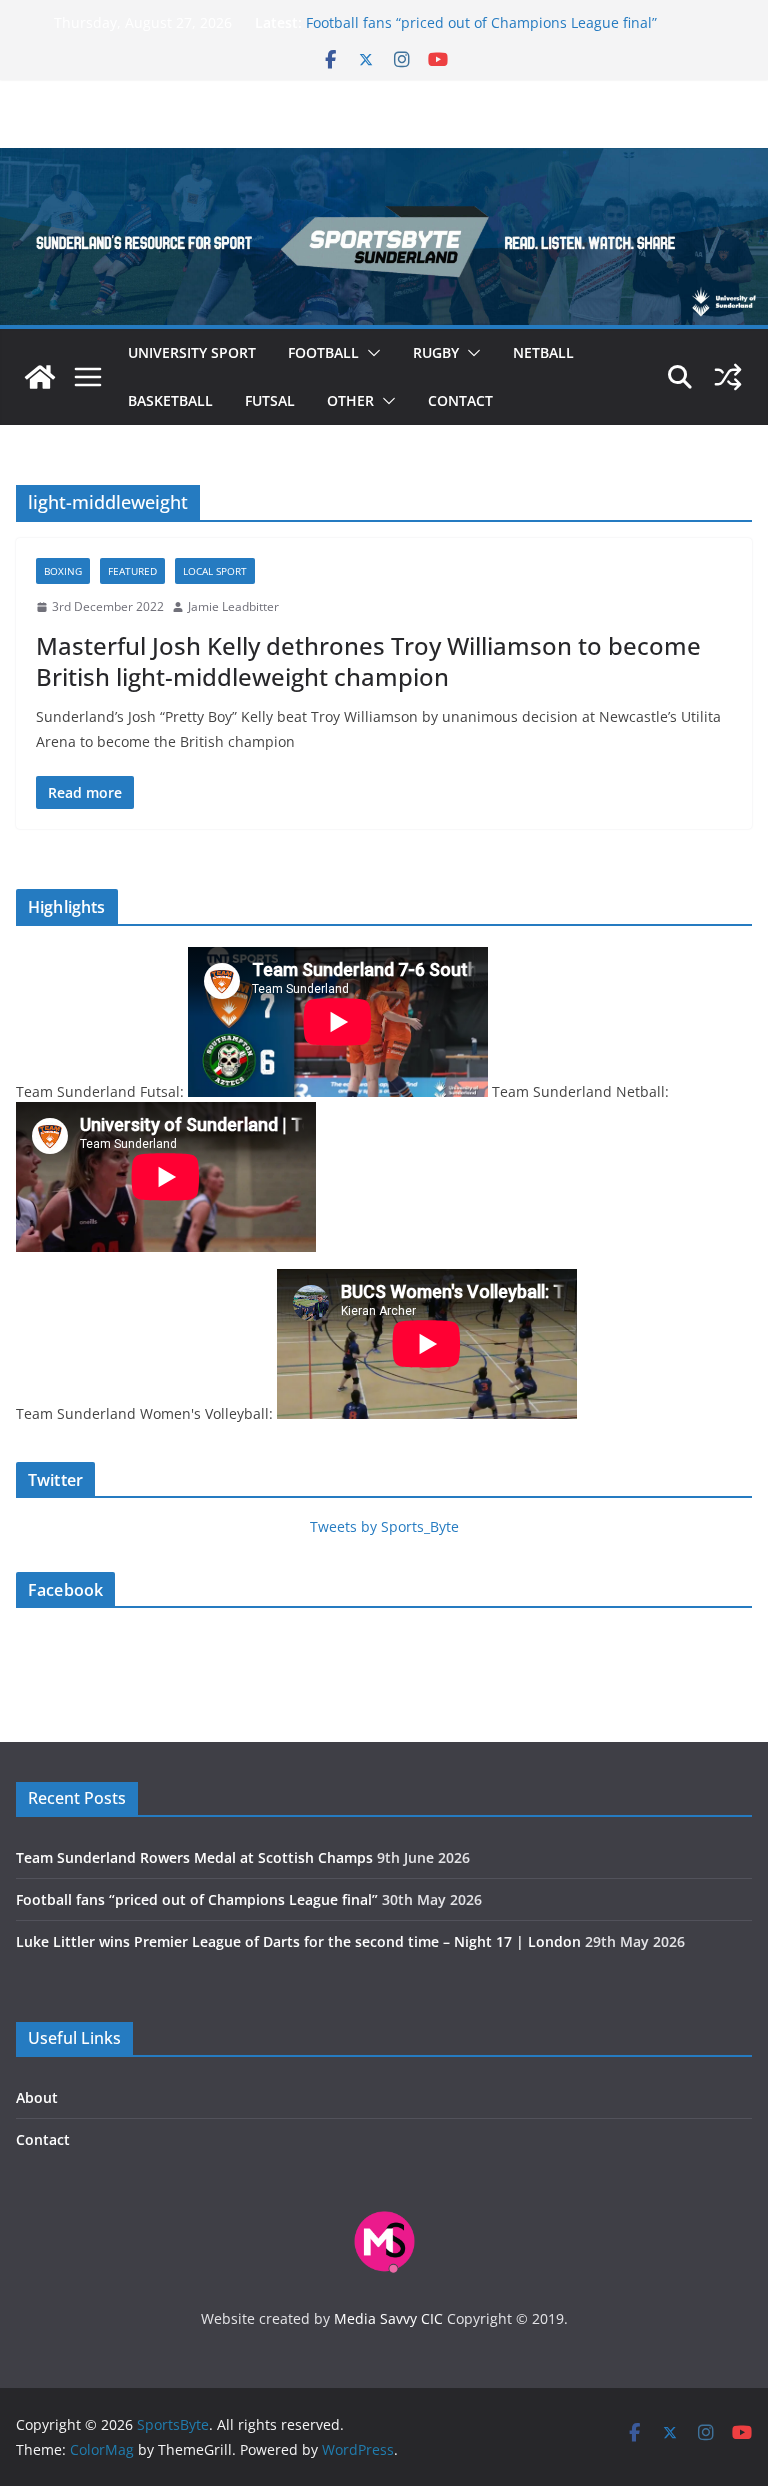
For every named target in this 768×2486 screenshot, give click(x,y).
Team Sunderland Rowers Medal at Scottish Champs (194, 1857)
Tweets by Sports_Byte (384, 1526)
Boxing (63, 571)
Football (323, 352)
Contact (460, 400)
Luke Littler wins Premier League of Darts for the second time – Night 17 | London (298, 1941)
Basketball (170, 400)
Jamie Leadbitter (233, 606)
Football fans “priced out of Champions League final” (481, 22)
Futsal (270, 400)
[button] (370, 353)
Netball (543, 352)
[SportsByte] (40, 377)
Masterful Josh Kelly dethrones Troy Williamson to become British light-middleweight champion (368, 661)
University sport (192, 352)
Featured (132, 571)
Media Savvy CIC (388, 2318)
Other (350, 400)
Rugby (436, 352)
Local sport (215, 571)
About (37, 2097)
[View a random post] (728, 377)
